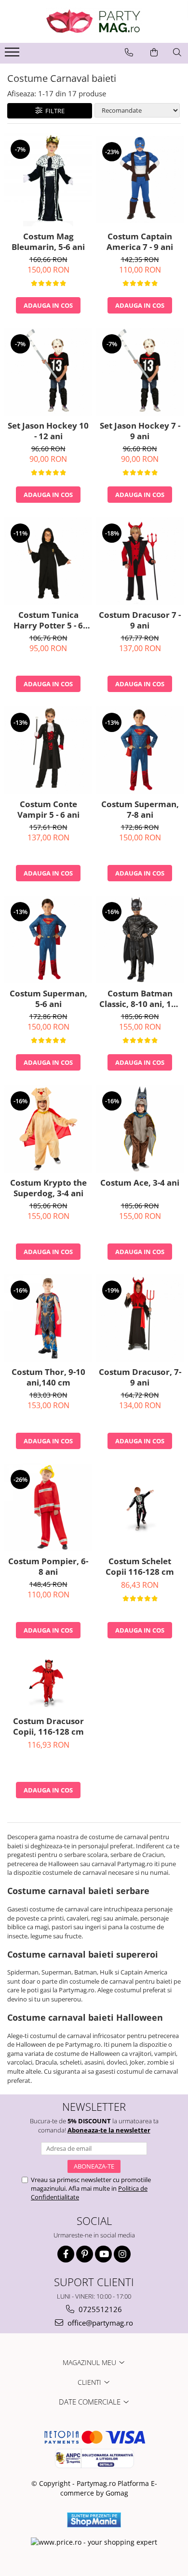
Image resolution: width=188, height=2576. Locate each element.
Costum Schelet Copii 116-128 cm (140, 1567)
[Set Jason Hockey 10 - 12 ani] (48, 372)
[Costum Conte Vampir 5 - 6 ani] (48, 750)
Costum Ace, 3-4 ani (140, 1183)
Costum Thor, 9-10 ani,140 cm (48, 1377)
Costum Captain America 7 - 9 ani (140, 242)
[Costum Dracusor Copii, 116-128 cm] (48, 1682)
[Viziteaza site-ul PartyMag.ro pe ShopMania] (94, 2520)
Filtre (54, 111)
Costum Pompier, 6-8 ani (48, 1567)
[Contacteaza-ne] (129, 52)
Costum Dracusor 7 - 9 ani (140, 620)
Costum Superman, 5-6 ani (48, 999)
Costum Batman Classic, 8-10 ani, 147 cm (140, 999)
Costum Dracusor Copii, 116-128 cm (48, 1726)
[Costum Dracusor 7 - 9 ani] (140, 561)
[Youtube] (103, 2254)
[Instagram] (122, 2254)
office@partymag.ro (99, 2323)
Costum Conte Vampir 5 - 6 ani (48, 810)
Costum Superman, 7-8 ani (140, 810)
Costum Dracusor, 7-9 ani (140, 1377)
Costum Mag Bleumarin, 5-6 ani (48, 242)
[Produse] (13, 55)
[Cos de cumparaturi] (154, 52)
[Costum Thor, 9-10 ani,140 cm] (48, 1318)
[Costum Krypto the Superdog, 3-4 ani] (48, 1129)
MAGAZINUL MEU (90, 2362)
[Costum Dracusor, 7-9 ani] (140, 1318)
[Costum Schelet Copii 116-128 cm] (140, 1507)
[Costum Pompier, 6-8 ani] (48, 1507)
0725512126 (99, 2309)
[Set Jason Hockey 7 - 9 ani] (140, 372)
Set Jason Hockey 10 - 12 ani (48, 431)
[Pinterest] (85, 2254)
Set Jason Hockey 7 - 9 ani (140, 431)
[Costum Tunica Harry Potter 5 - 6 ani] (48, 561)
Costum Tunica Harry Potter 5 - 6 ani (48, 620)
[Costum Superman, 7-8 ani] (140, 750)
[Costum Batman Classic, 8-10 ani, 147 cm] (140, 940)
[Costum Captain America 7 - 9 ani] (140, 180)
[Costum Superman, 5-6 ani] (48, 940)
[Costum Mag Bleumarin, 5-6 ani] (48, 180)
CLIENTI (90, 2382)
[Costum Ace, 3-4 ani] (140, 1129)
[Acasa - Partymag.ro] (94, 21)
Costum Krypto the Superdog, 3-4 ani (48, 1188)
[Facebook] (66, 2254)
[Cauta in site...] (177, 52)
